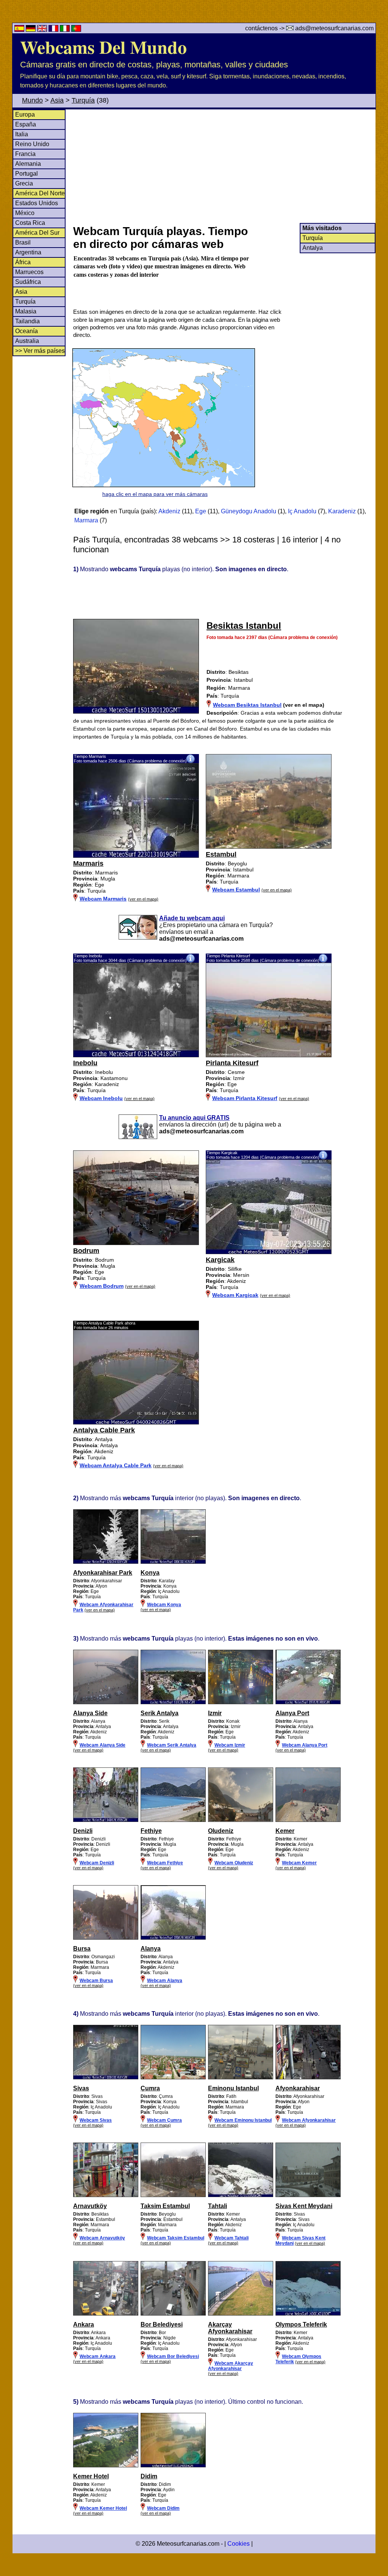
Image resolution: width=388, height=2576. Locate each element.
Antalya (313, 248)
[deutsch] (31, 30)
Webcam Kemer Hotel (103, 2508)
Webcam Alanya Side (102, 1745)
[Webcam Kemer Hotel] (106, 2466)
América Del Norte (40, 193)
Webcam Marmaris (103, 899)
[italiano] (66, 30)
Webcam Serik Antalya (172, 1745)
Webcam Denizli (97, 1863)
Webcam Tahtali (232, 2238)
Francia (25, 154)
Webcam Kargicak (235, 1295)
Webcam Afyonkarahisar (309, 2120)
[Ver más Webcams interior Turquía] (106, 1562)
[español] (20, 30)
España (26, 124)
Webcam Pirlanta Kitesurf (245, 1098)
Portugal (27, 174)
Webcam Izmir (230, 1745)
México (25, 213)
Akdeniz (169, 511)
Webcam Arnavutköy (102, 2238)
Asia (57, 100)
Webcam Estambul (236, 890)
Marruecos (29, 272)
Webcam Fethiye (165, 1863)
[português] (76, 30)
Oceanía (27, 331)
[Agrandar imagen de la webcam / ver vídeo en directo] (136, 856)
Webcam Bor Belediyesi (173, 2356)
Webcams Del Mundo (103, 47)
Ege (201, 511)
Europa (25, 115)
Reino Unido (32, 144)
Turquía (83, 100)
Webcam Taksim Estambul (176, 2238)
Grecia (24, 183)
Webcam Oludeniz (234, 1863)
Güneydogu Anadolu (249, 511)
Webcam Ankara (98, 2356)
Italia (22, 134)
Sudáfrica (28, 282)
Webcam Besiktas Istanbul (247, 705)
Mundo (32, 100)
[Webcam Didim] (173, 2466)
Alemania (28, 164)
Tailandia (27, 321)
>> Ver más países (40, 351)
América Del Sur (37, 233)
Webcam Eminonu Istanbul (243, 2120)
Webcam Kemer (299, 1863)
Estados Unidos (37, 203)
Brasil (23, 242)
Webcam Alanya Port (305, 1745)
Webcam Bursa (96, 1981)
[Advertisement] (224, 166)
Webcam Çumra (164, 2120)
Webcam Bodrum (102, 1286)
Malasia (26, 311)
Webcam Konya (164, 1605)
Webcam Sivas (96, 2120)
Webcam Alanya (165, 1981)
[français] (54, 30)
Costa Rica (30, 223)
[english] (43, 30)
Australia (27, 341)
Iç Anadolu (302, 511)
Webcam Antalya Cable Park (116, 1465)
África (23, 262)
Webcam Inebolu (101, 1098)
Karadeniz (342, 511)
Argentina (28, 252)
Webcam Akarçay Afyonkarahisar (231, 2366)
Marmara (86, 520)
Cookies (239, 2544)
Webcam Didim (163, 2508)
